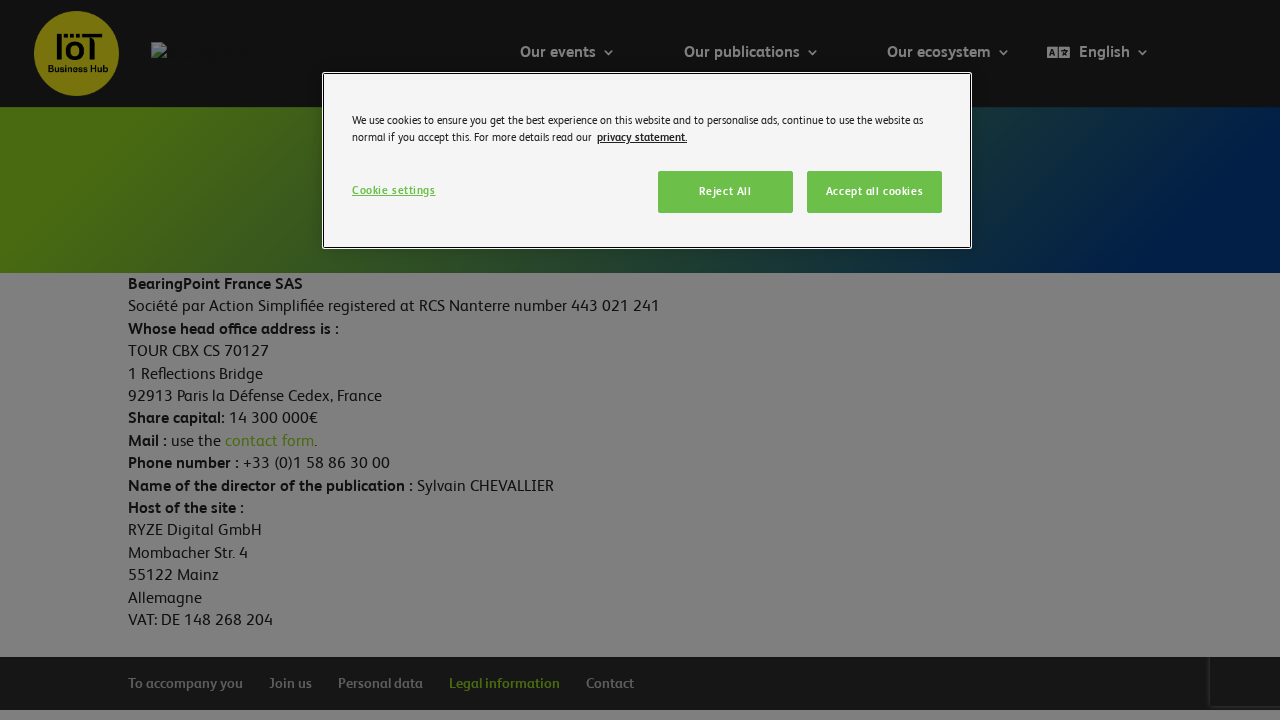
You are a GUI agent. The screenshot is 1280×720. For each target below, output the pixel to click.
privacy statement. (642, 137)
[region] (647, 160)
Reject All (725, 191)
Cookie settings (394, 190)
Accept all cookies (874, 191)
